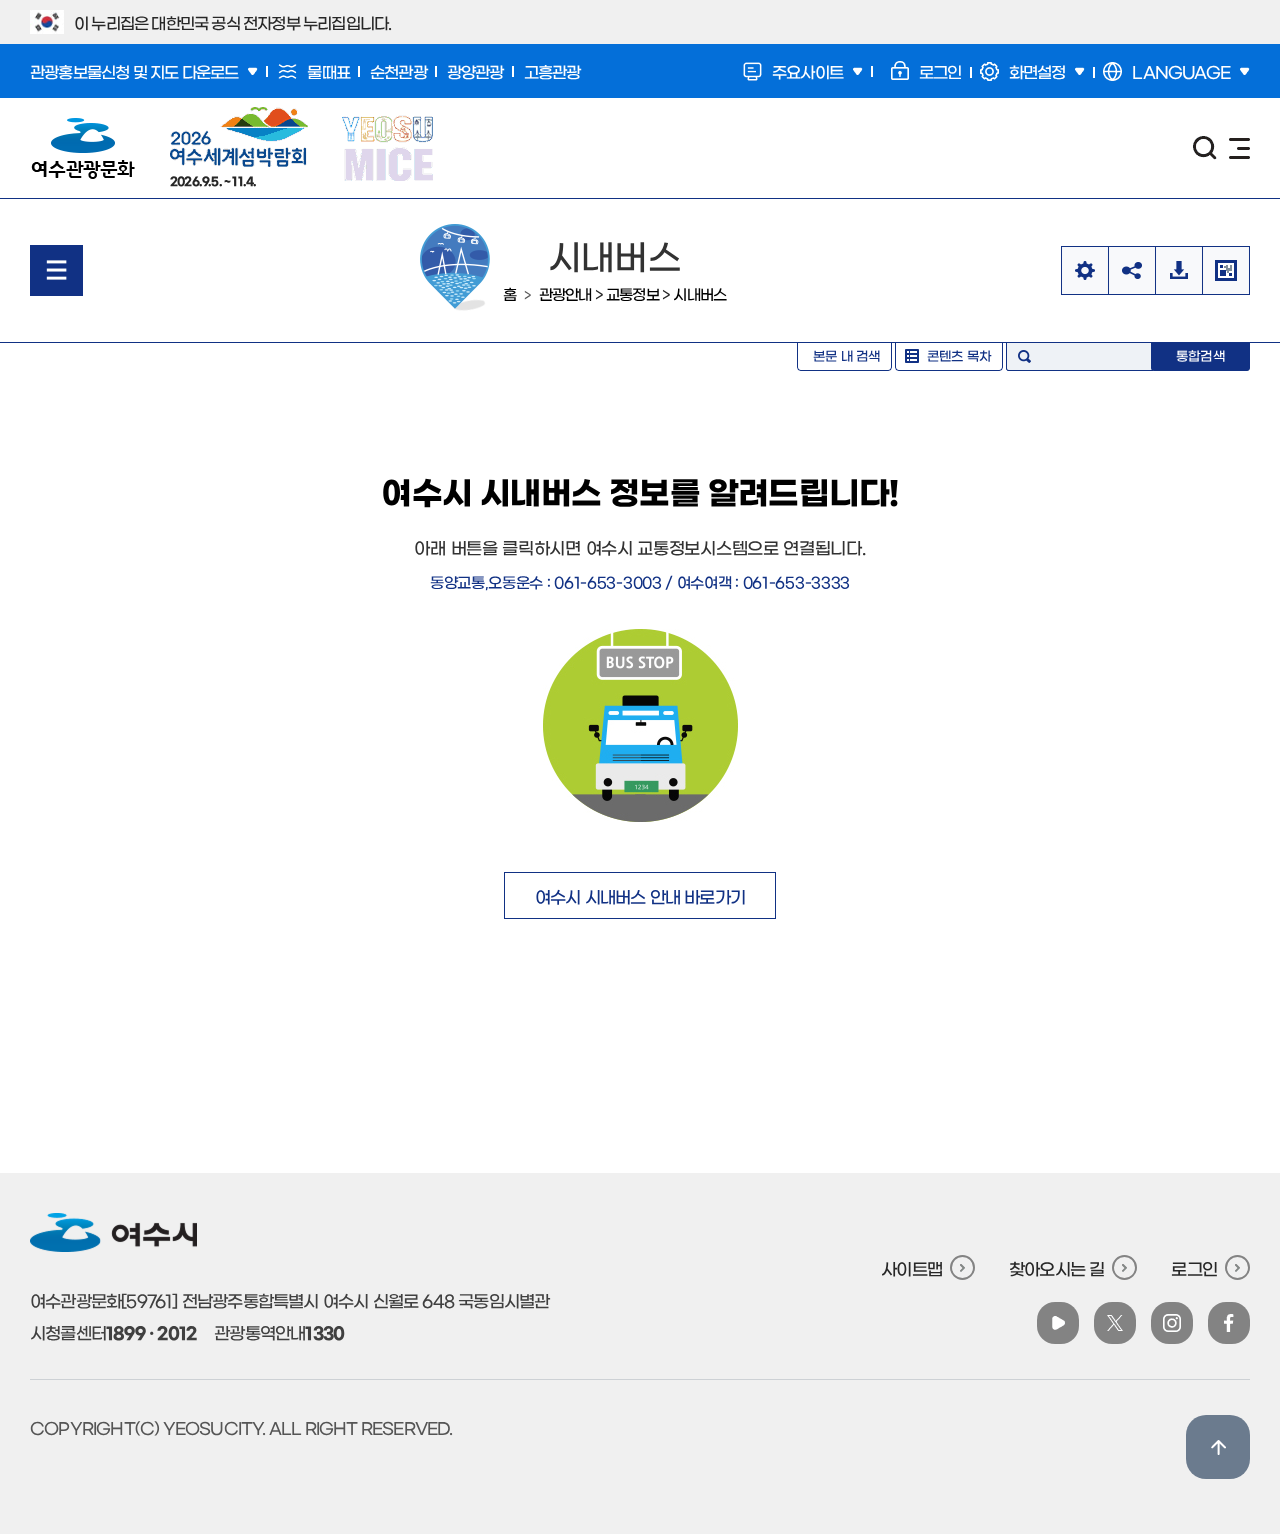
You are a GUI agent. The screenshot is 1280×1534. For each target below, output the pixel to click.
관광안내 (565, 293)
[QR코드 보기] (1226, 270)
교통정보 (632, 293)
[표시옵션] (1084, 270)
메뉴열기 (56, 270)
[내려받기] (1178, 270)
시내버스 (699, 293)
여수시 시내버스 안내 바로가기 (640, 895)
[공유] (1131, 270)
